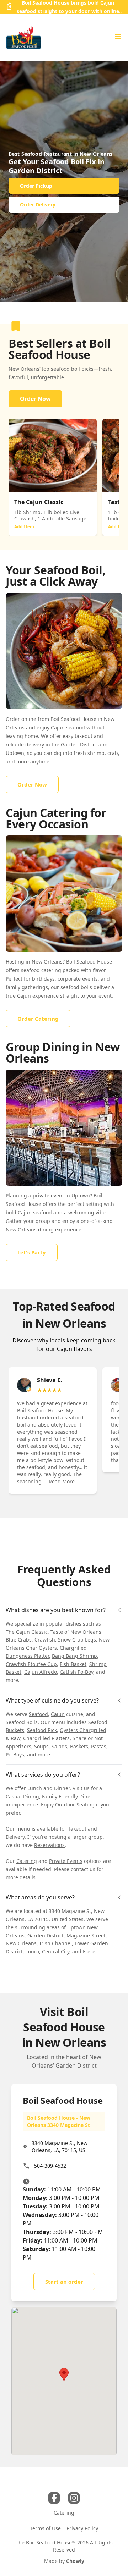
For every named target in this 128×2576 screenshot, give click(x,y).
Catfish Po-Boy (76, 1672)
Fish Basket (73, 1664)
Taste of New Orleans (76, 1632)
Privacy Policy (82, 2528)
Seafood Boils (22, 1722)
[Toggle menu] (118, 37)
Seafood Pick (42, 1730)
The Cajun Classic (27, 1632)
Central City (56, 1951)
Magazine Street (86, 1935)
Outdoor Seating (75, 1805)
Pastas (99, 1746)
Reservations (49, 1845)
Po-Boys (15, 1755)
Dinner (62, 1788)
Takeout (77, 1829)
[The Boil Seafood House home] (23, 38)
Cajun (58, 1714)
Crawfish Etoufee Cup (31, 1664)
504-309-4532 (50, 2166)
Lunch (35, 1788)
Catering (27, 1861)
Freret (90, 1951)
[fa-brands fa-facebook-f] (54, 2498)
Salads (59, 1746)
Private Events (66, 1861)
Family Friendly (60, 1796)
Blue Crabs (19, 1640)
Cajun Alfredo (41, 1672)
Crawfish (45, 1640)
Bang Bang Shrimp (74, 1656)
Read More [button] (62, 1481)
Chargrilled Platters (46, 1738)
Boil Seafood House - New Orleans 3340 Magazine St (59, 2121)
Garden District (46, 1935)
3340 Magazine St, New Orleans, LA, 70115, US (60, 2147)
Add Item (24, 527)
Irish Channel (56, 1943)
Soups (41, 1746)
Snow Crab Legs (77, 1640)
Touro (32, 1951)
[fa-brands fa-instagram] (74, 2498)
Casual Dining (22, 1796)
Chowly (75, 2561)
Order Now (35, 399)
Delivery (15, 1837)
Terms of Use (45, 2528)
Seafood (38, 1714)
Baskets (79, 1746)
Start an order (64, 2282)
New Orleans (21, 1943)
